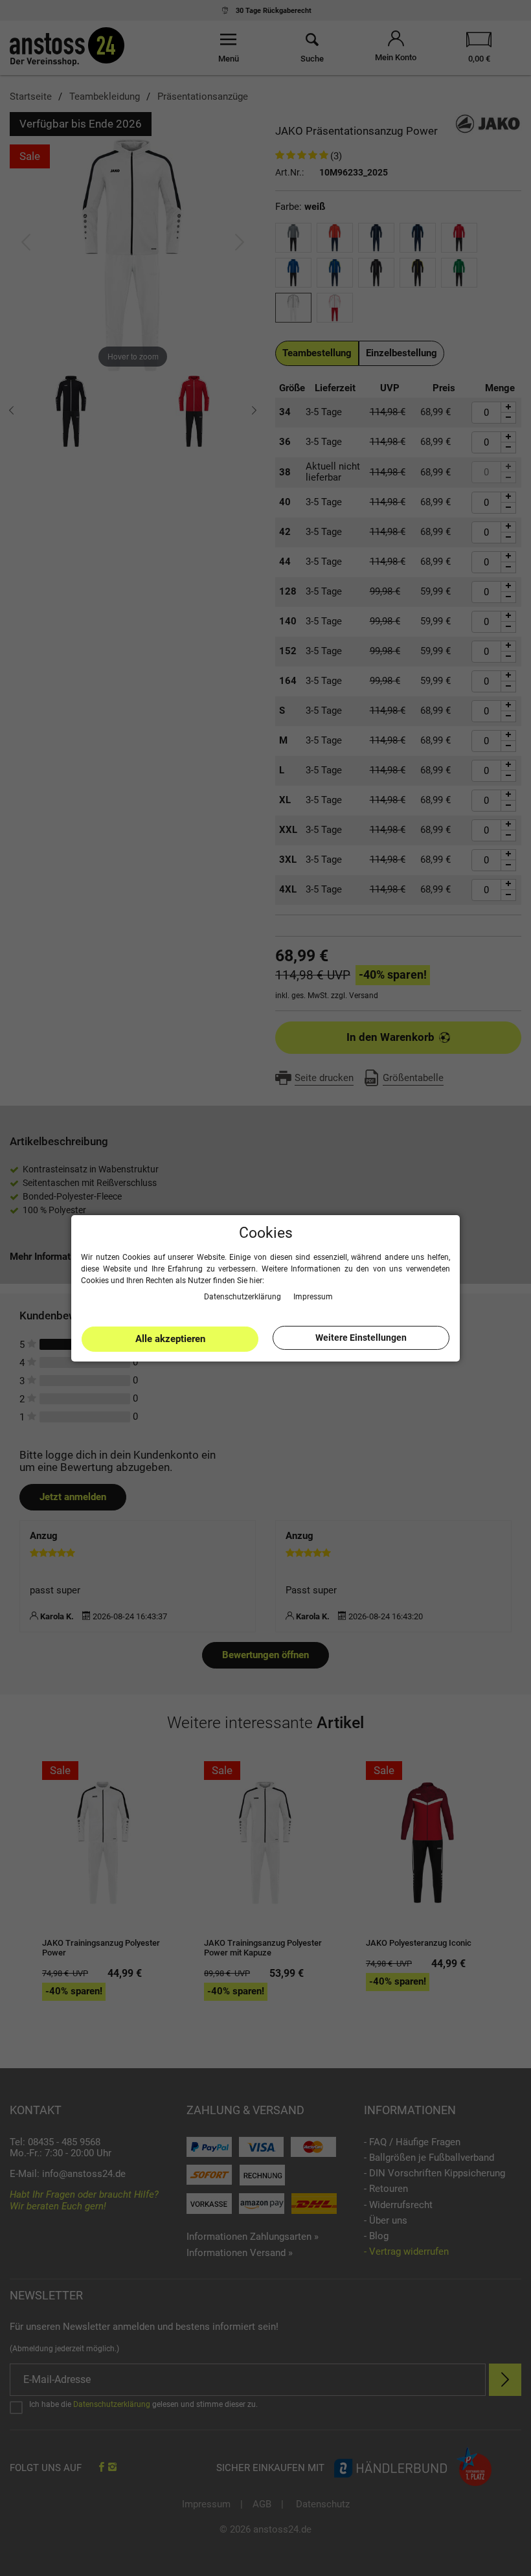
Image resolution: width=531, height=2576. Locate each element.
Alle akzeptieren (170, 1339)
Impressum (313, 1297)
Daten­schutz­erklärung (243, 1297)
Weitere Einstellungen (361, 1338)
